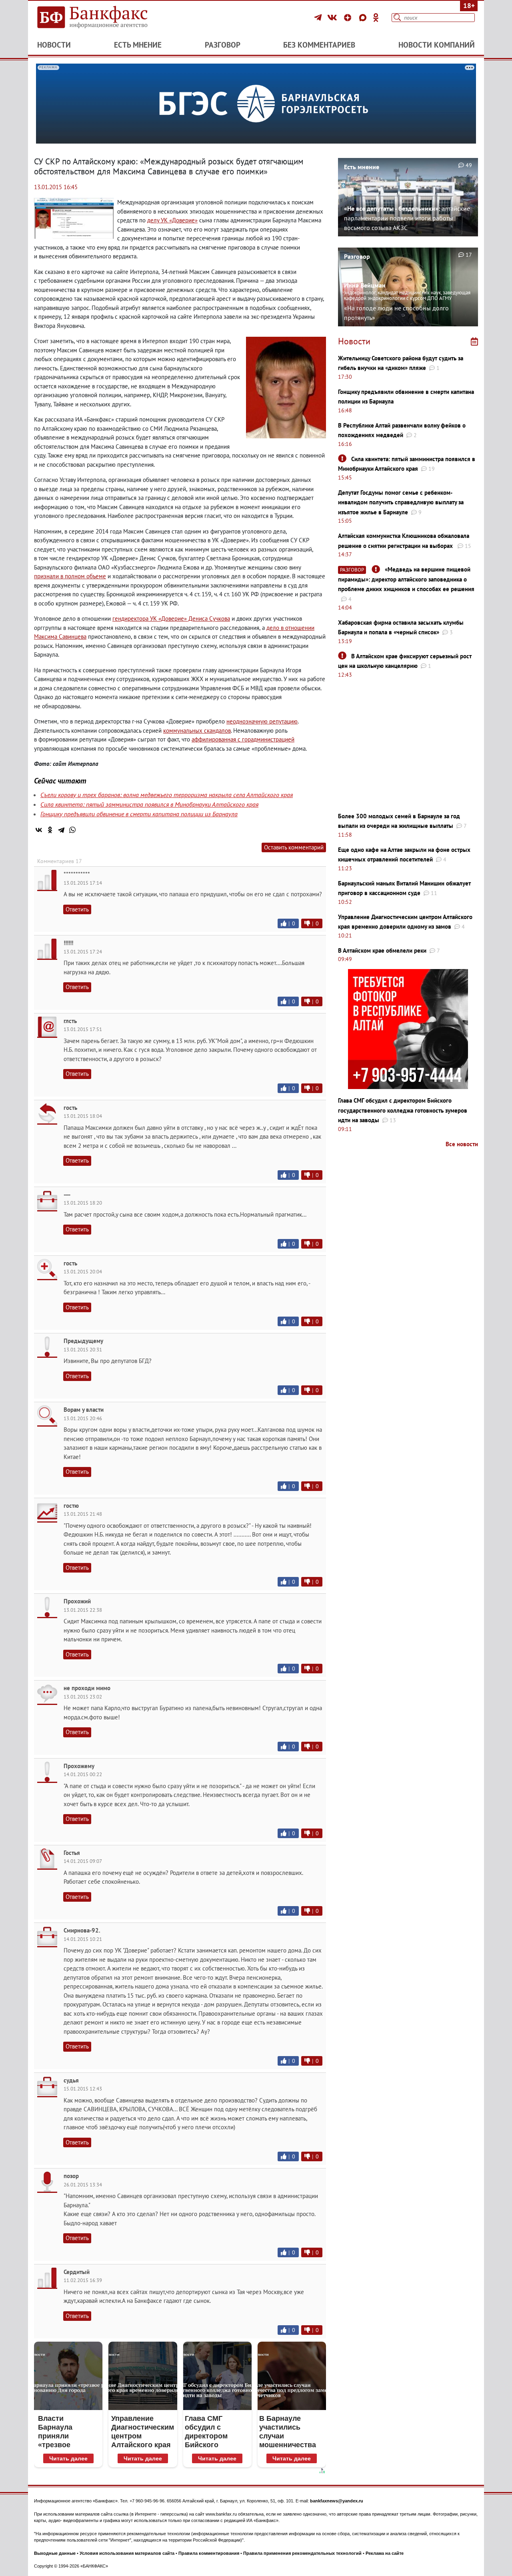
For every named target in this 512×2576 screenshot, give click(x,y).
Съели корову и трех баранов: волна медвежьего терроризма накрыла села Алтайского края (167, 795)
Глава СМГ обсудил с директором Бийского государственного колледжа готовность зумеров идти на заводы (403, 1110)
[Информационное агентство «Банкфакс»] (104, 18)
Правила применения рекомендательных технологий (302, 2553)
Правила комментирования (209, 2553)
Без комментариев (319, 45)
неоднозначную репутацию (262, 721)
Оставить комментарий (294, 847)
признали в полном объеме (70, 576)
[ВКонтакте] (333, 18)
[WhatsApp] (72, 830)
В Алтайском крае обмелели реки (382, 950)
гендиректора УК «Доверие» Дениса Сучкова (171, 619)
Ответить (77, 909)
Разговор (223, 45)
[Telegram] (319, 18)
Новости (54, 45)
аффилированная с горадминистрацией (243, 739)
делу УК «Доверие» (172, 220)
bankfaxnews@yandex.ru (337, 2501)
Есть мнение (138, 45)
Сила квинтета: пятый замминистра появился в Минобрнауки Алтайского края (149, 804)
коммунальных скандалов (197, 730)
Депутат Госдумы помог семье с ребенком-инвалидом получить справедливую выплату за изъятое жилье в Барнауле (401, 502)
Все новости (462, 1144)
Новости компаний (437, 45)
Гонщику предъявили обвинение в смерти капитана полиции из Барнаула (139, 814)
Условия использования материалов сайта (127, 2553)
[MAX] (364, 18)
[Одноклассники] (376, 18)
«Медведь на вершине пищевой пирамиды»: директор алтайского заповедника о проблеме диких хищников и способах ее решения (406, 579)
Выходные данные (55, 2553)
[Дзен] (349, 18)
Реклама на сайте (385, 2553)
